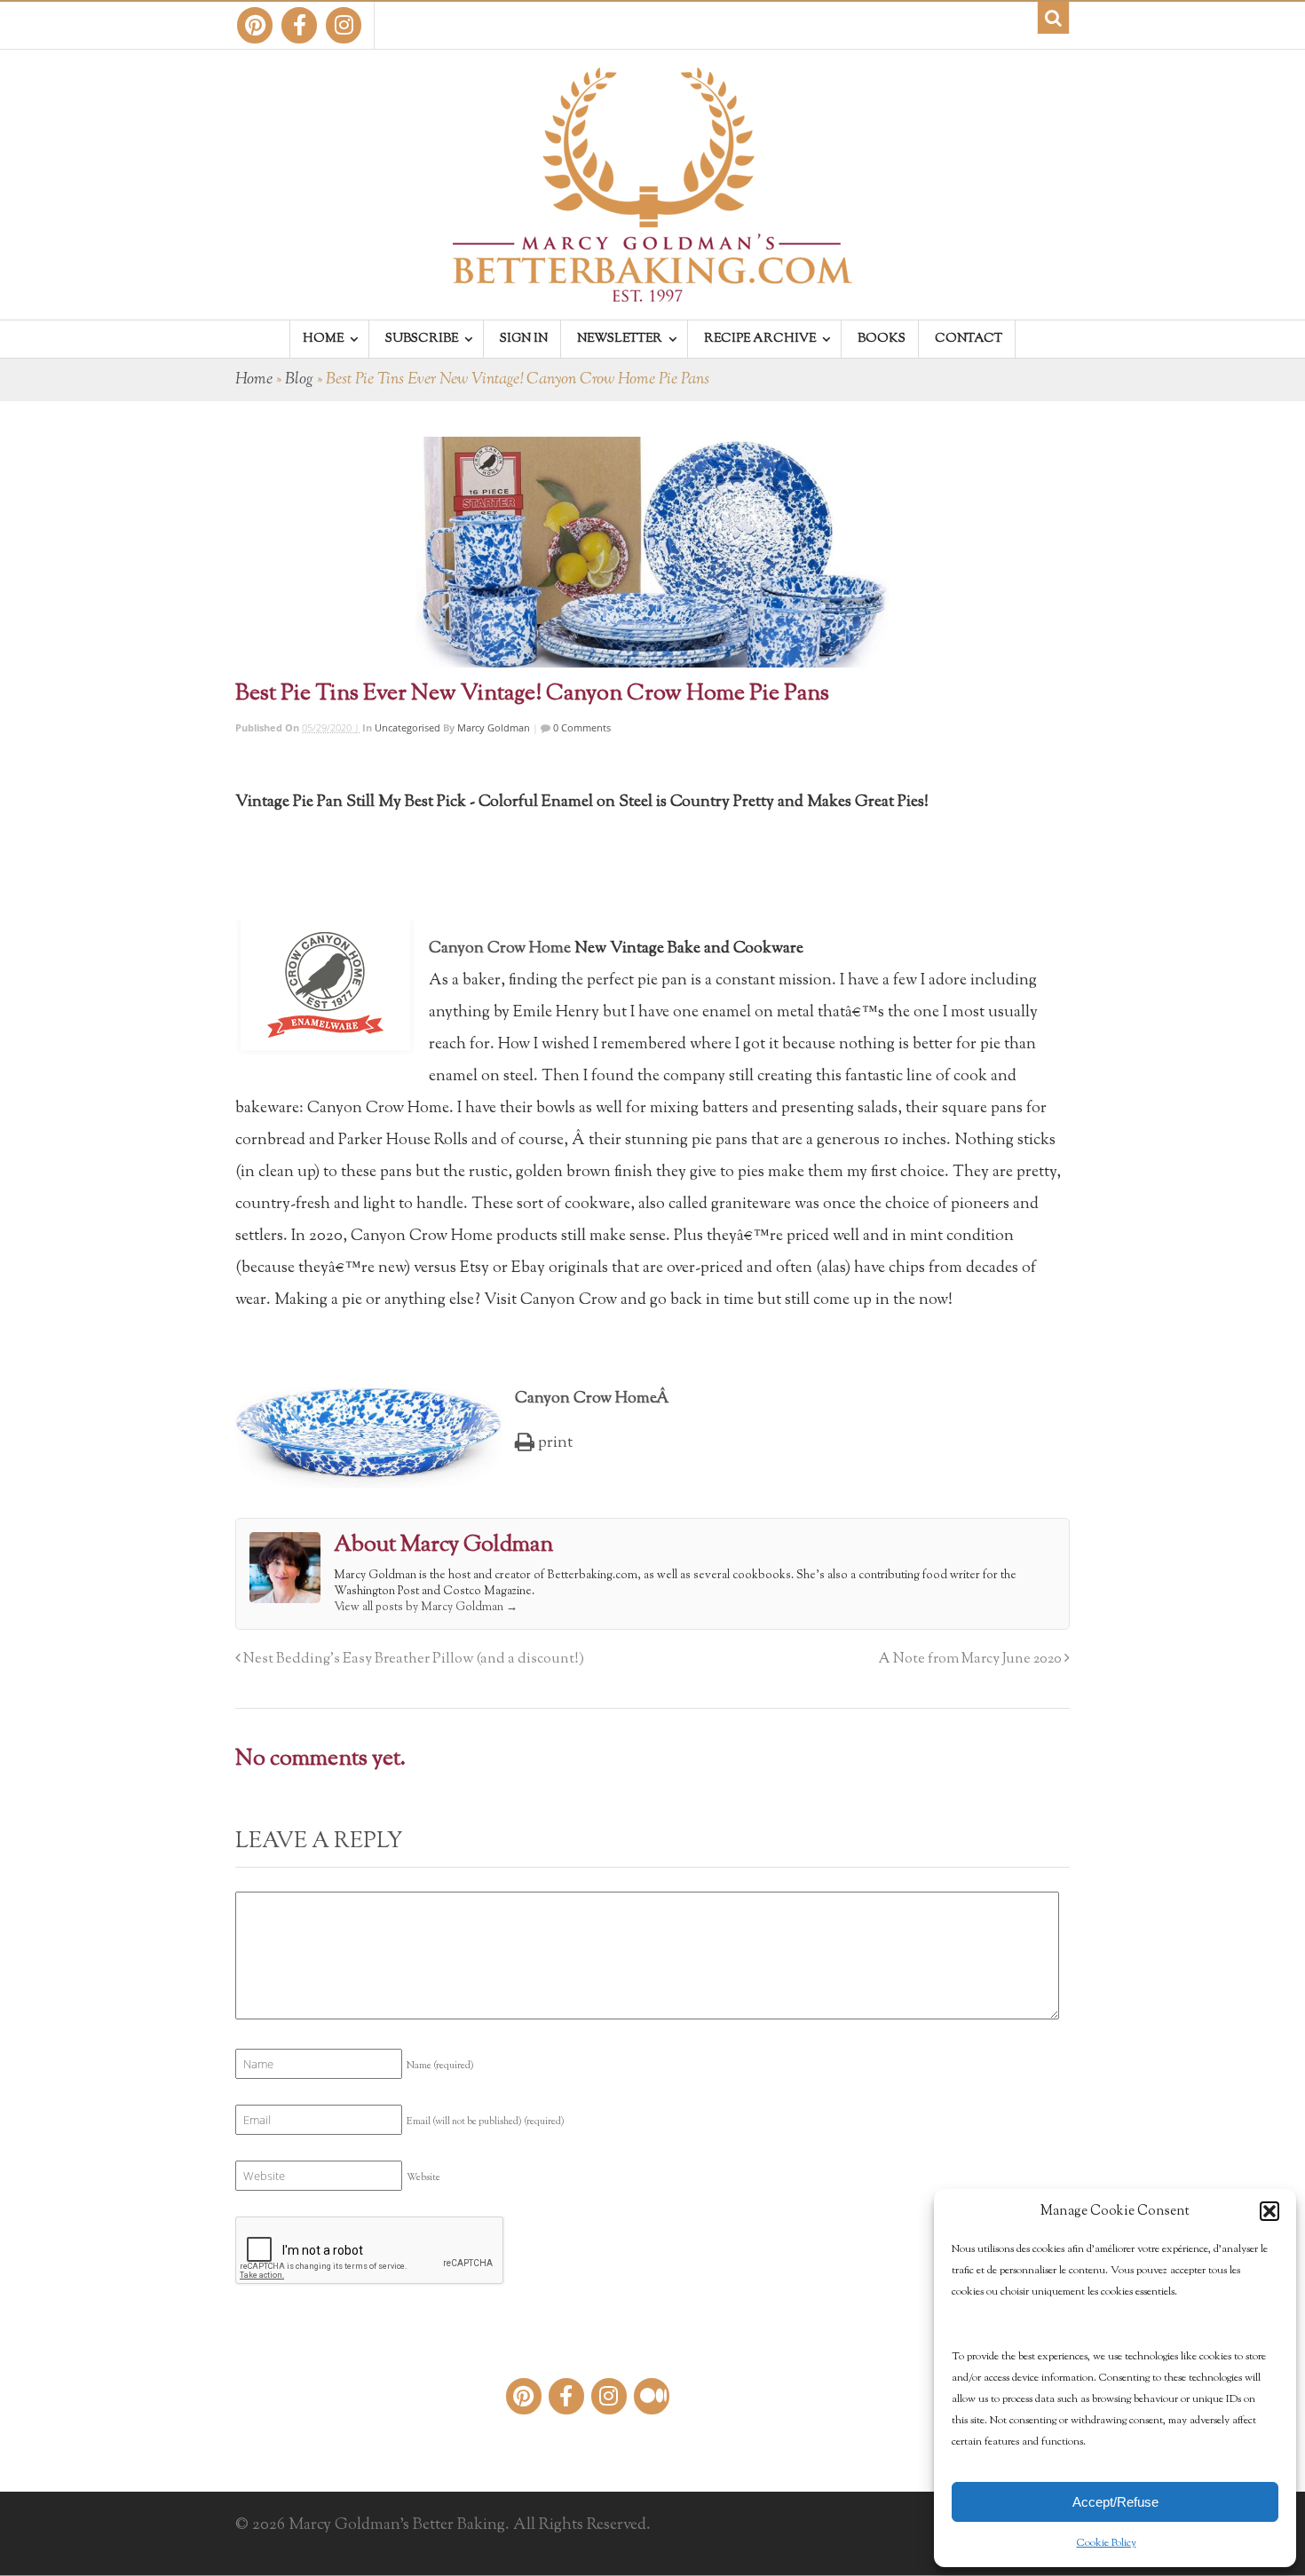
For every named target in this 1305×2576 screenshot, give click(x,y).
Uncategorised (407, 727)
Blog (299, 380)
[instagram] (344, 25)
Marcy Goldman (494, 727)
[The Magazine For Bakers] (652, 290)
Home (254, 380)
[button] (1269, 2211)
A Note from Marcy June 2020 (971, 1659)
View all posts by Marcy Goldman (426, 1608)
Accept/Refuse (1115, 2502)
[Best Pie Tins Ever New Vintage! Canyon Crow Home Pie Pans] (652, 552)
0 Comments (581, 727)
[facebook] (299, 25)
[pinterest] (255, 25)
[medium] (652, 2396)
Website (423, 2177)
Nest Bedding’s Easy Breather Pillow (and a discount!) (412, 1659)
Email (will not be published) (486, 2122)
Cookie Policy (1107, 2543)
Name (440, 2066)
